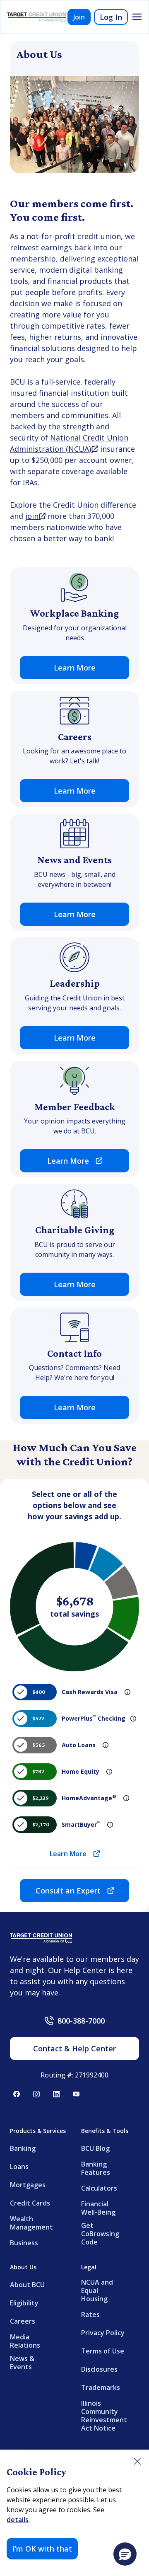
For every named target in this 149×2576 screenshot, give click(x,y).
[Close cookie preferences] (137, 2461)
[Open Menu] (137, 17)
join (35, 516)
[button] (125, 2554)
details (18, 2520)
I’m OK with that (42, 2549)
